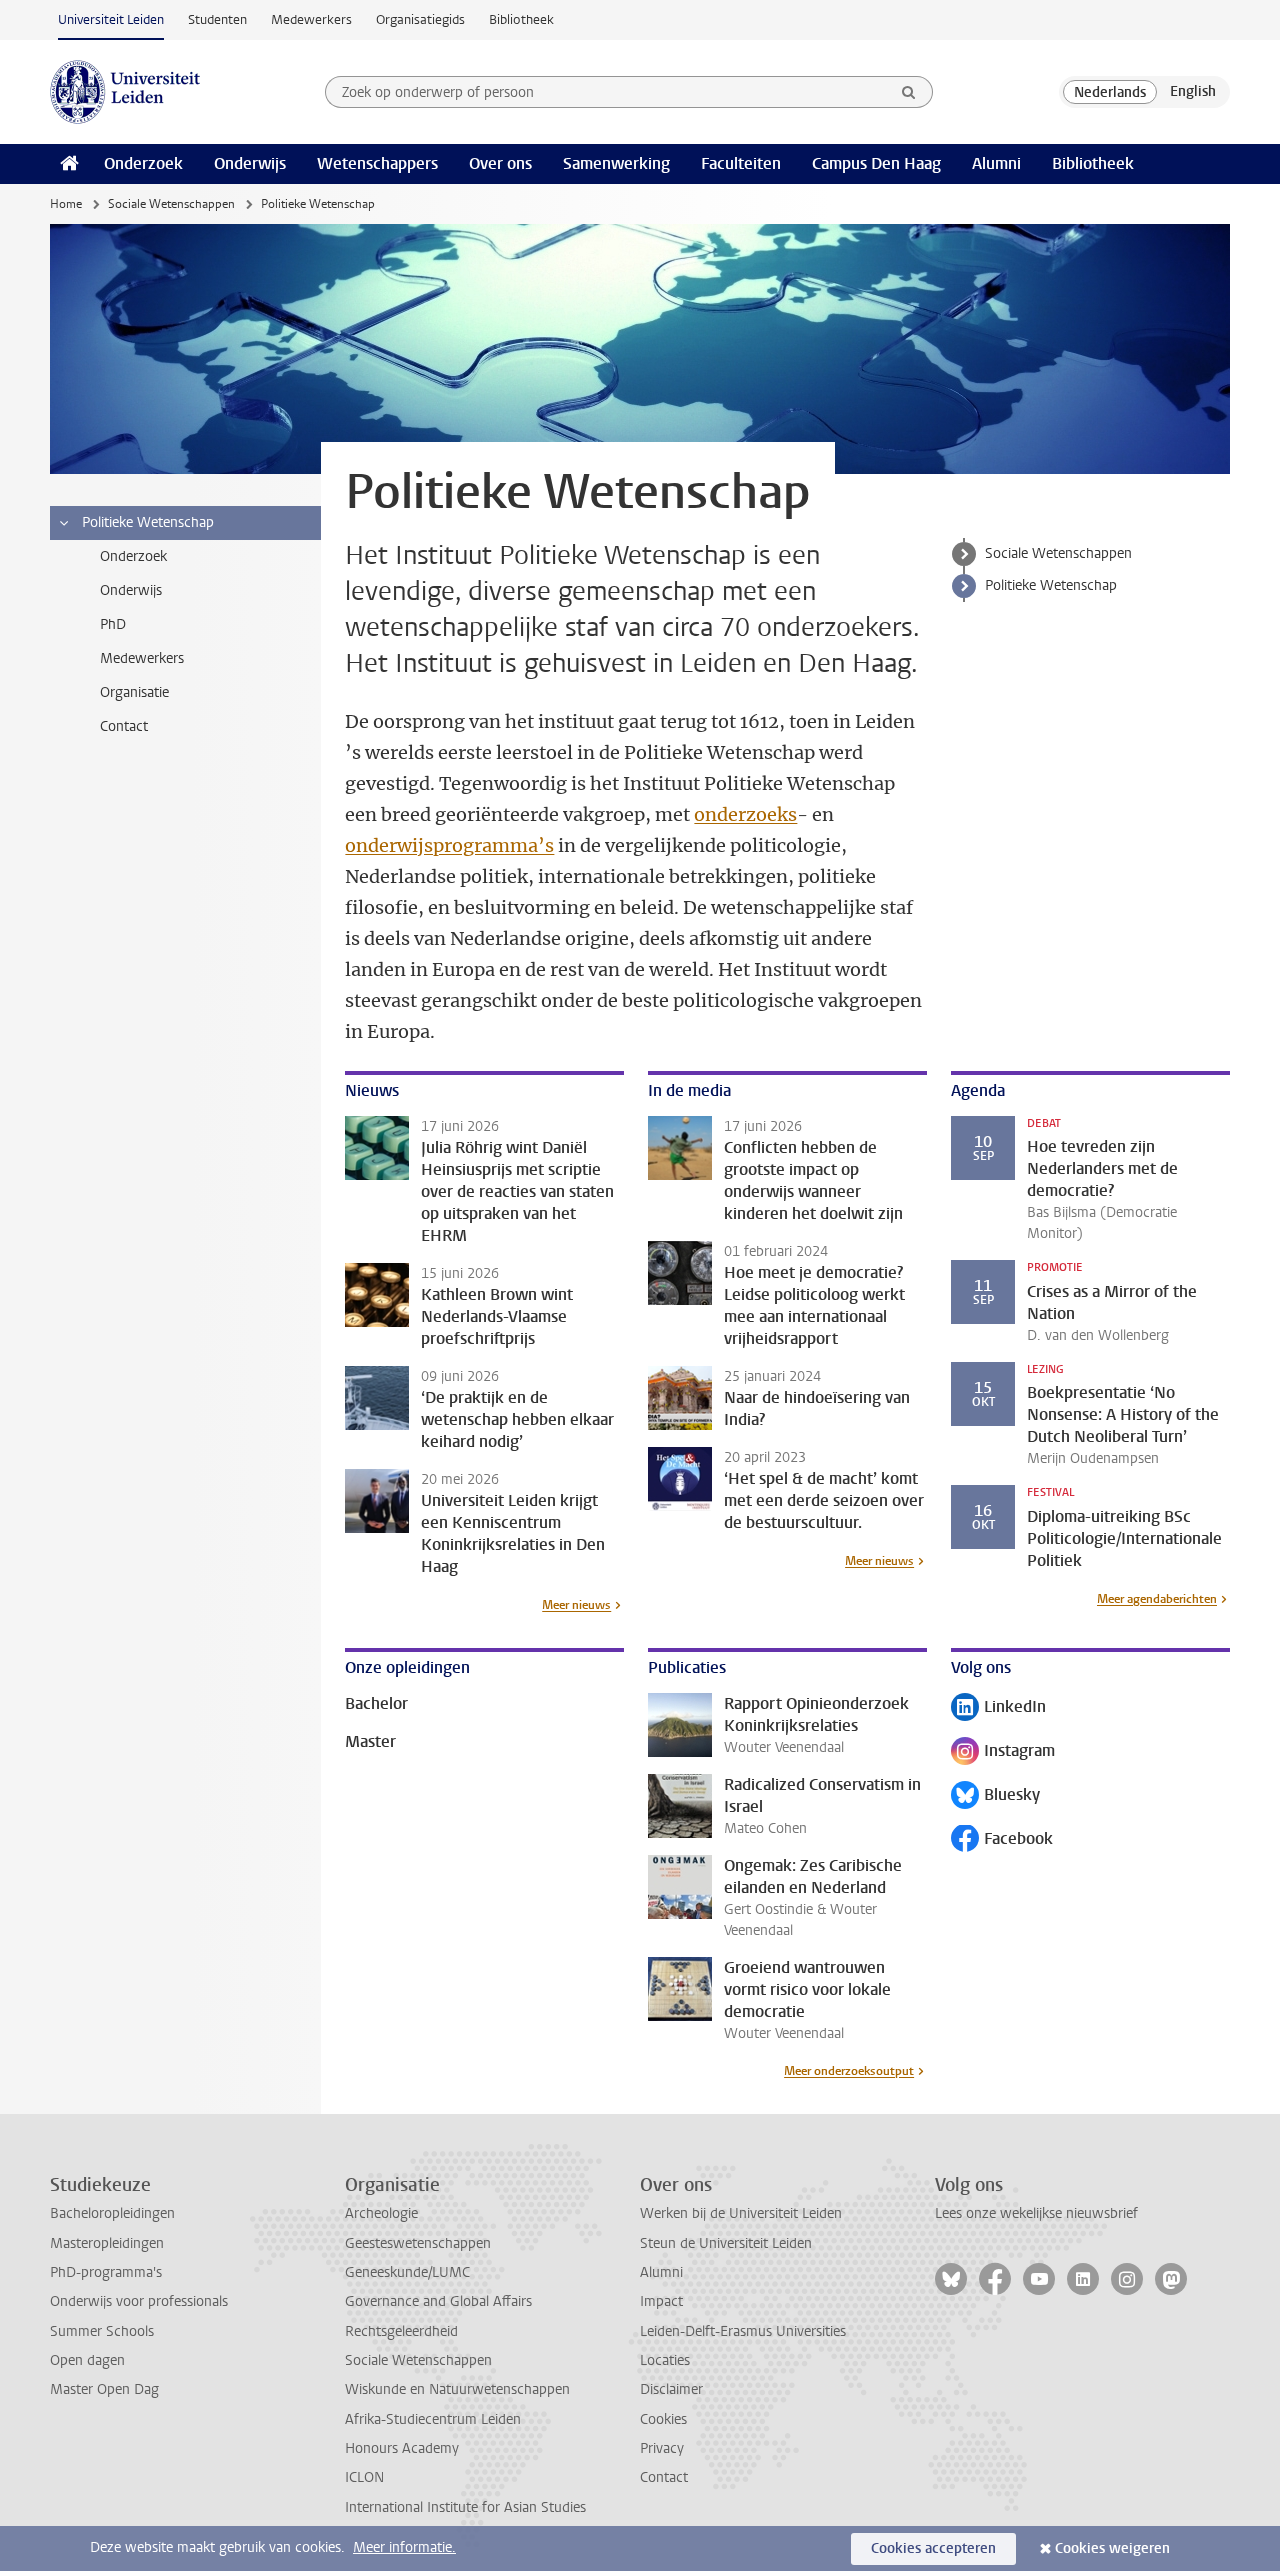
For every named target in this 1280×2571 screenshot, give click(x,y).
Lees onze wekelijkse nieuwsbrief (1036, 2213)
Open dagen (87, 2360)
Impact (661, 2301)
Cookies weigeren (1112, 2548)
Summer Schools (102, 2331)
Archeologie (381, 2213)
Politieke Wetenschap (1051, 585)
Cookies (663, 2419)
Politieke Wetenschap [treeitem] (148, 522)
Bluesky (995, 1796)
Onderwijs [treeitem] (131, 590)
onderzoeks (745, 814)
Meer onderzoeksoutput (849, 2071)
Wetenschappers (377, 163)
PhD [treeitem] (113, 624)
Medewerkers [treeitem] (142, 658)
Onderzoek (143, 163)
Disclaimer (671, 2389)
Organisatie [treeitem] (134, 692)
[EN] (1193, 92)
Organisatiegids (420, 19)
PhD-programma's (106, 2272)
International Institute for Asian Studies (465, 2507)
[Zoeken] (909, 92)
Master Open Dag (104, 2389)
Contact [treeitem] (124, 726)
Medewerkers (311, 19)
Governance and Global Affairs (438, 2301)
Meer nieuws (576, 1605)
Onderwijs (250, 163)
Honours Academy (402, 2448)
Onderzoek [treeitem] (133, 556)
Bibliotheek (521, 19)
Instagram (1003, 1752)
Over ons (500, 163)
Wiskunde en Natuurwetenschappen (457, 2389)
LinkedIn (998, 1708)
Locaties (665, 2360)
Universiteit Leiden (111, 19)
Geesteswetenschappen (418, 2243)
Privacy (662, 2448)
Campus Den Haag (876, 163)
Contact (664, 2477)
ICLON (364, 2477)
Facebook (1002, 1840)
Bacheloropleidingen (112, 2213)
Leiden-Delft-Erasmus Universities (743, 2331)
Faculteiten (741, 163)
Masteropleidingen (107, 2243)
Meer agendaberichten (1157, 1599)
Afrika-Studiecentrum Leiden (433, 2419)
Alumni (996, 163)
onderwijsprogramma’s (449, 845)
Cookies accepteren (933, 2548)
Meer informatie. (404, 2547)
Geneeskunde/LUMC (407, 2272)
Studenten (217, 19)
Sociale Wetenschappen (171, 204)
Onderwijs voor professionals (139, 2301)
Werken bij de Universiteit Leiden (741, 2213)
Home (66, 204)
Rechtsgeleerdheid (401, 2331)
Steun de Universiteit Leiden (726, 2243)
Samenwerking (616, 163)
